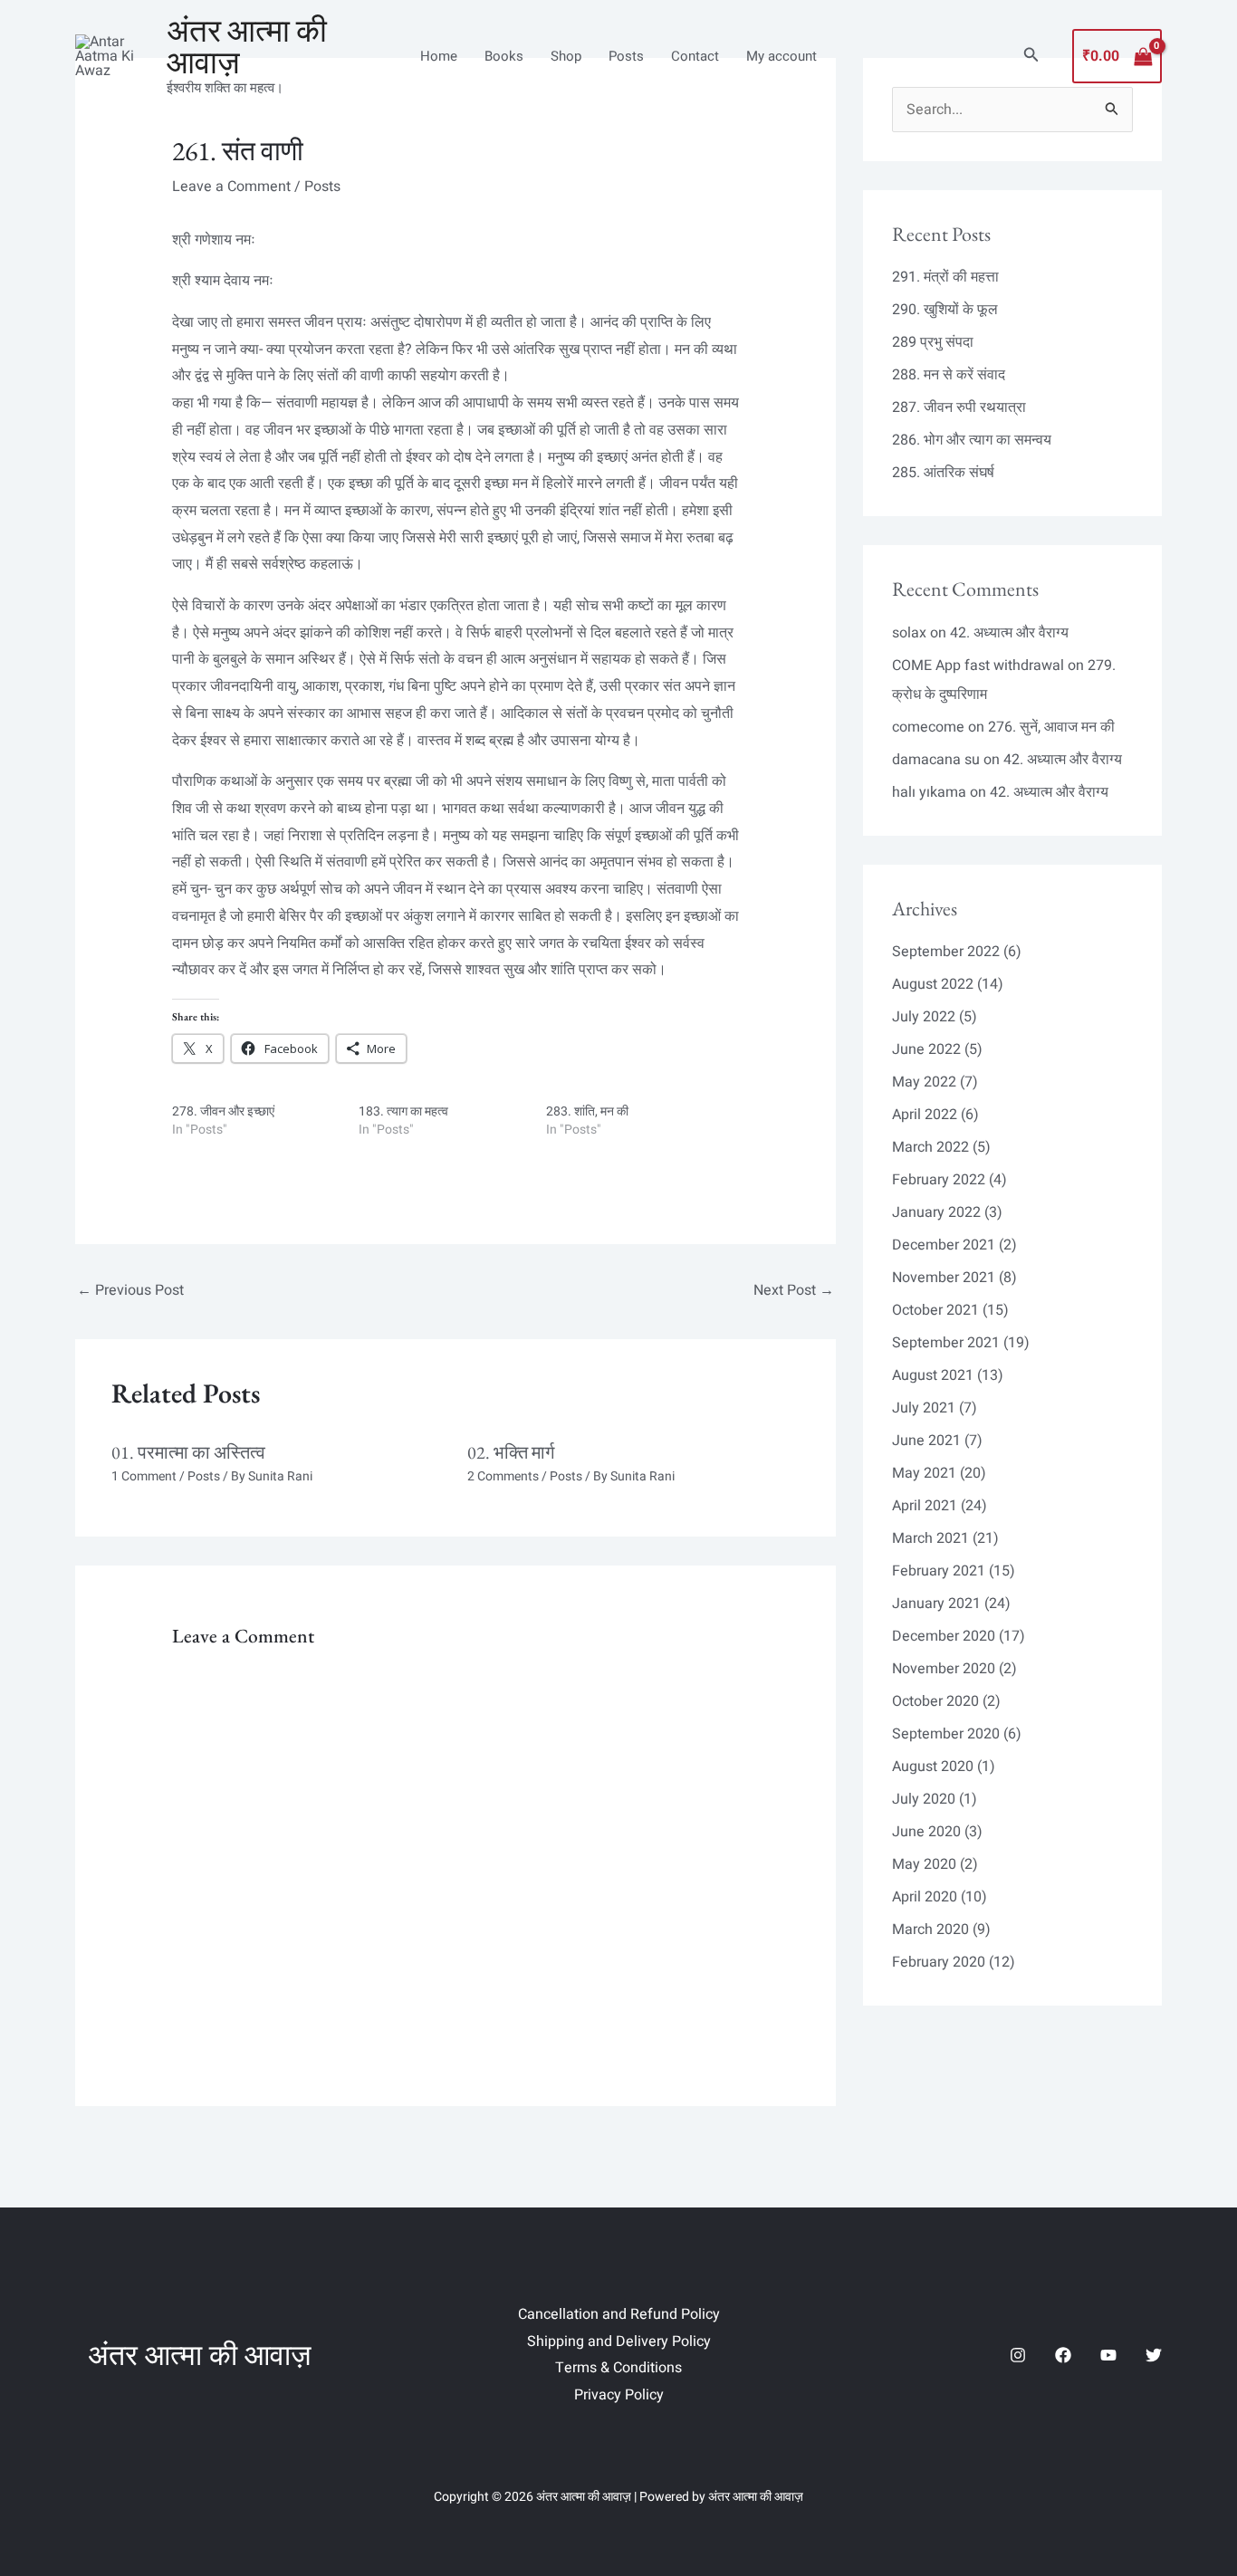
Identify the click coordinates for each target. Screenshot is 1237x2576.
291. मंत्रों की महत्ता (945, 277)
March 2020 (930, 1930)
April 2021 (925, 1506)
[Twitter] (1154, 2355)
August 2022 (933, 984)
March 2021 (930, 1538)
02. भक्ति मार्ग (511, 1452)
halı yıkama (929, 792)
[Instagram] (1018, 2355)
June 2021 (926, 1441)
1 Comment (144, 1476)
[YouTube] (1108, 2355)
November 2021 (944, 1278)
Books (504, 56)
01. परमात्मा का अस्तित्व (188, 1452)
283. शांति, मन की (587, 1111)
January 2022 (936, 1212)
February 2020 (939, 1962)
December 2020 (944, 1636)
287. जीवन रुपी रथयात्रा (959, 407)
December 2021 (944, 1245)
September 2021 (946, 1343)
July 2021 (924, 1408)
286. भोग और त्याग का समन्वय (972, 440)
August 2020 (933, 1767)
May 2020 (924, 1864)
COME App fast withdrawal (978, 666)
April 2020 (925, 1897)
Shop (566, 56)
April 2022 (925, 1115)
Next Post (794, 1290)
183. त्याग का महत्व (403, 1111)
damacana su (936, 760)
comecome (928, 727)
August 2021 (933, 1375)
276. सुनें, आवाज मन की (1051, 727)
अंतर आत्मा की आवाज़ (247, 46)
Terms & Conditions (618, 2368)
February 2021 (939, 1571)
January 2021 (936, 1604)
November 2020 (944, 1669)
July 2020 (924, 1799)
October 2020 (935, 1701)
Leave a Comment (231, 187)
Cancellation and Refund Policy (619, 2314)
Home (439, 56)
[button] (1031, 57)
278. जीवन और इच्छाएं (223, 1111)
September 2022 (946, 952)
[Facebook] (1063, 2355)
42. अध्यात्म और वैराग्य (1009, 633)
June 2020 (926, 1832)
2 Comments (503, 1476)
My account (782, 56)
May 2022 (924, 1082)
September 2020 (946, 1734)
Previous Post (130, 1290)
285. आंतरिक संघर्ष (943, 473)
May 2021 (924, 1473)
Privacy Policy (619, 2395)
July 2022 (924, 1017)
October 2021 (935, 1310)
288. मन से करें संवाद (949, 375)
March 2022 (930, 1147)
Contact (695, 56)
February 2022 (939, 1180)
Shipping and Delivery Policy (619, 2341)
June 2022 (926, 1049)
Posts (626, 56)
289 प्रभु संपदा (933, 342)
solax (909, 633)
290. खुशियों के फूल (945, 310)
